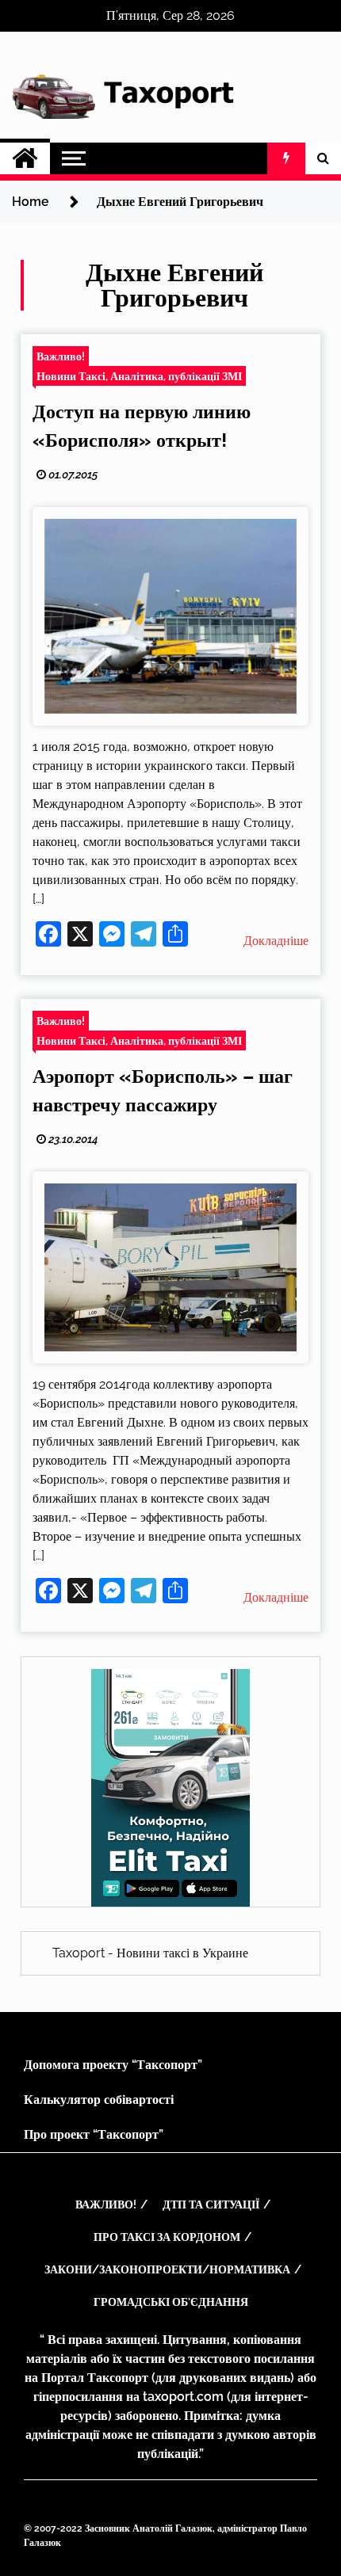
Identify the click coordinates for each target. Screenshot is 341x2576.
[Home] (25, 158)
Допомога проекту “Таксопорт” (113, 2065)
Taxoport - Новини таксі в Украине (150, 1953)
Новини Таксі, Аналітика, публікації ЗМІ (139, 376)
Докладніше (276, 941)
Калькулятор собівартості (99, 2100)
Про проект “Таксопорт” (94, 2134)
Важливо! (61, 356)
